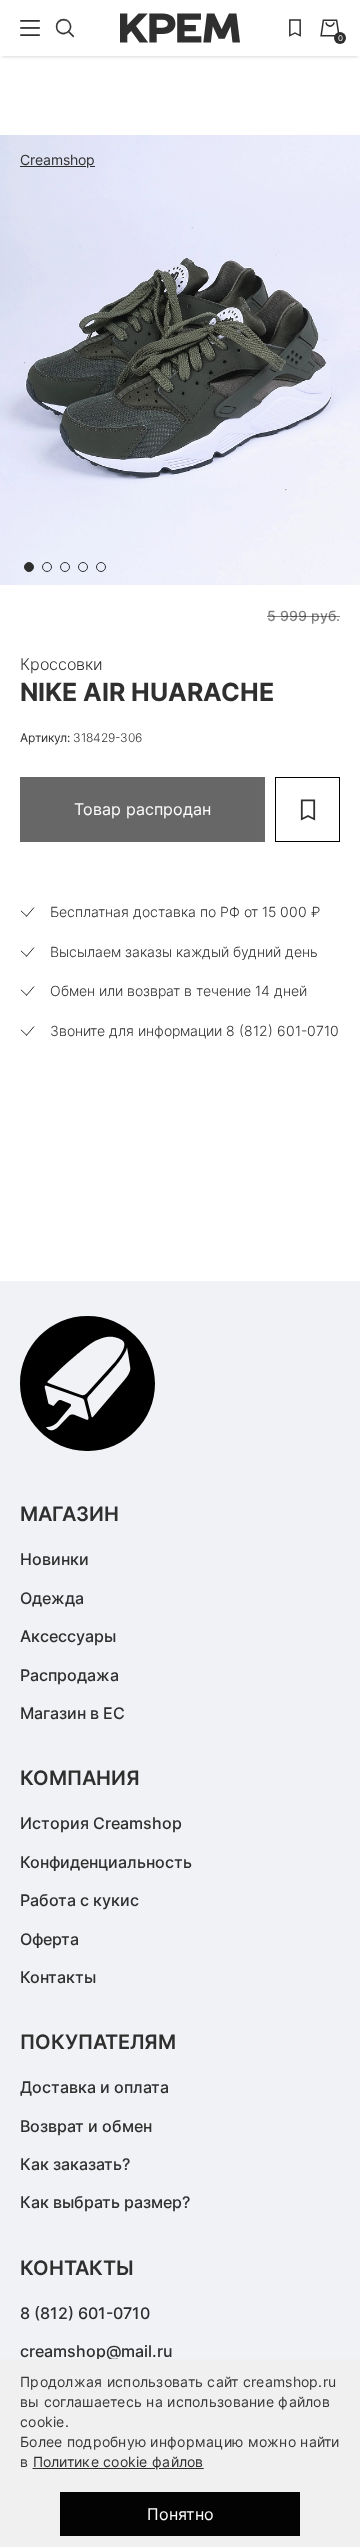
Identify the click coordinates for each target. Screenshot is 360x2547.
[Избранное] (295, 28)
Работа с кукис (79, 1900)
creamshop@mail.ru (96, 2351)
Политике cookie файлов (118, 2461)
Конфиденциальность (106, 1862)
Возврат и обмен (86, 2126)
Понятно (180, 2514)
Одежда (52, 1598)
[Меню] (30, 28)
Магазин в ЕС (72, 1713)
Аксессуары (68, 1636)
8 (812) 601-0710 (85, 2313)
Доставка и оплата (94, 2087)
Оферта (49, 1939)
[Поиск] (65, 28)
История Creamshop (101, 1823)
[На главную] (180, 28)
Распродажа (69, 1675)
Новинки (54, 1559)
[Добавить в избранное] (307, 809)
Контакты (58, 1977)
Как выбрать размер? (105, 2202)
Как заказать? (75, 2164)
